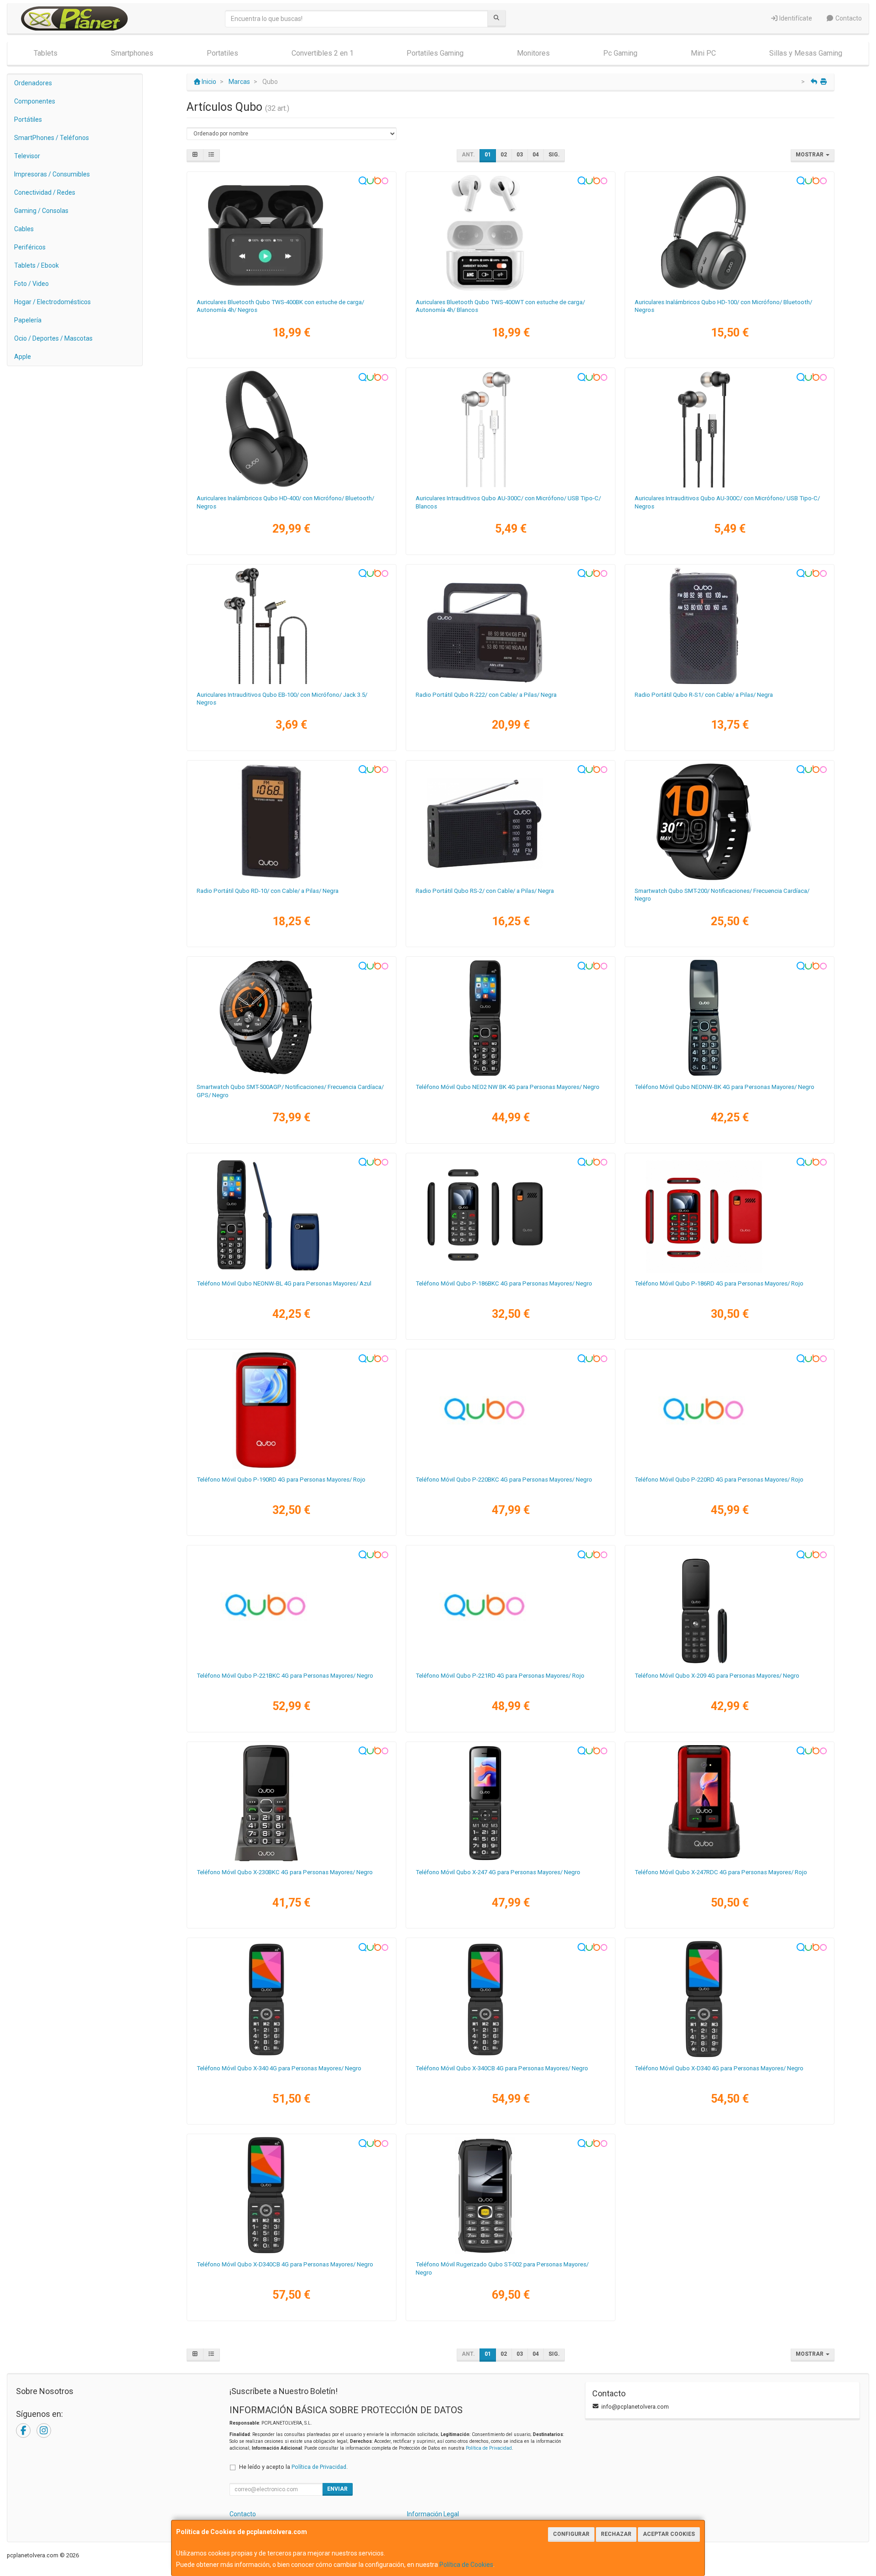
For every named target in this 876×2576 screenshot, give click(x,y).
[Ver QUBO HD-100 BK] (730, 233)
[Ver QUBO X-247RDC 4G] (730, 1803)
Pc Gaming (620, 53)
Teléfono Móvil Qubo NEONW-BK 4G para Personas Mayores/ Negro (725, 1087)
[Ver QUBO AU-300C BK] (730, 429)
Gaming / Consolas (41, 211)
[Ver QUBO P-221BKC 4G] (292, 1607)
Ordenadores (33, 83)
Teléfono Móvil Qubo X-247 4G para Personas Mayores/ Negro (498, 1872)
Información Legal (433, 2514)
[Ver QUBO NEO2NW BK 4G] (511, 1018)
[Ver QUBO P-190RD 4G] (292, 1410)
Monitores (533, 53)
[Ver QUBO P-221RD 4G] (511, 1607)
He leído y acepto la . (293, 2467)
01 (488, 155)
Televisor (27, 156)
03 (520, 155)
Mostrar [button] (810, 155)
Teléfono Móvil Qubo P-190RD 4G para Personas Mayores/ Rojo (281, 1480)
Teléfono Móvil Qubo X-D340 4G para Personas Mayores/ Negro (719, 2068)
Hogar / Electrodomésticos (52, 302)
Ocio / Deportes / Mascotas (53, 338)
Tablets (46, 53)
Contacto (848, 18)
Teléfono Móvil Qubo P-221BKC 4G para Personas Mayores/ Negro (285, 1676)
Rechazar (616, 2534)
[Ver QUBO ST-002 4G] (511, 2195)
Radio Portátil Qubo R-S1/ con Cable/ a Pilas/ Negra (704, 695)
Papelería (28, 320)
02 (504, 155)
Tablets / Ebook (36, 265)
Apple (23, 357)
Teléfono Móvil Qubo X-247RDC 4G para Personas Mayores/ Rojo (721, 1872)
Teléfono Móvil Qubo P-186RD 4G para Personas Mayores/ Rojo (719, 1283)
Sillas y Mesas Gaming (806, 53)
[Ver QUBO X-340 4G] (292, 1999)
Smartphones (132, 53)
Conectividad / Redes (45, 192)
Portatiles (222, 53)
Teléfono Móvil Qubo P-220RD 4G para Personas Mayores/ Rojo (719, 1480)
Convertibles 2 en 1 (323, 53)
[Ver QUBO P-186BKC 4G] (511, 1214)
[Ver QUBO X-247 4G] (511, 1803)
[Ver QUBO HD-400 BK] (292, 429)
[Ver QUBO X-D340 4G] (730, 1999)
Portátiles (28, 119)
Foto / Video (31, 284)
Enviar (337, 2489)
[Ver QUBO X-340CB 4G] (511, 1999)
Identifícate (795, 18)
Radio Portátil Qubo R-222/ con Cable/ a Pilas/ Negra (486, 695)
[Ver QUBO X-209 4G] (730, 1607)
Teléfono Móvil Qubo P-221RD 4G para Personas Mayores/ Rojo (500, 1676)
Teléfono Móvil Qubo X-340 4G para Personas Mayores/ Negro (279, 2068)
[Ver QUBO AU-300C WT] (511, 429)
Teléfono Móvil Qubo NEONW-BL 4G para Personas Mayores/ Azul (284, 1283)
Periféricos (30, 247)
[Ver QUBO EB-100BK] (292, 626)
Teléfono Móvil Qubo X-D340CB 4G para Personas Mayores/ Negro (285, 2264)
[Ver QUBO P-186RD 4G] (730, 1214)
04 (536, 155)
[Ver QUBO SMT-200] (730, 822)
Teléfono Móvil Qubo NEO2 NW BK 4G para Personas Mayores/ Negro (508, 1087)
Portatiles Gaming (435, 53)
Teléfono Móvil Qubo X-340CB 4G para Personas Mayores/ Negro (502, 2068)
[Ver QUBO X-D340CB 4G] (292, 2195)
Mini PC (703, 53)
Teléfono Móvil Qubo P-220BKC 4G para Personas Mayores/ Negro (504, 1480)
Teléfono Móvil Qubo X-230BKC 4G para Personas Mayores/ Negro (285, 1872)
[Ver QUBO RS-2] (511, 822)
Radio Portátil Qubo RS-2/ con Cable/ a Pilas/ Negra (485, 891)
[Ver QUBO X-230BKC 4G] (292, 1803)
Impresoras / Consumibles (52, 174)
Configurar (571, 2534)
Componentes (35, 101)
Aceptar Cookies (669, 2534)
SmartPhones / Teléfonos (52, 138)
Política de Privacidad (489, 2448)
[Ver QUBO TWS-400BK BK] (292, 233)
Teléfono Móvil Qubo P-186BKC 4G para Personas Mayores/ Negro (504, 1283)
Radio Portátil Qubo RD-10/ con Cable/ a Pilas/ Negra (268, 891)
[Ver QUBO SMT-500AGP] (292, 1018)
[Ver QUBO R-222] (511, 626)
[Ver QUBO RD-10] (292, 822)
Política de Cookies (466, 2565)
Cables (24, 229)
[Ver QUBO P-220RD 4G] (730, 1410)
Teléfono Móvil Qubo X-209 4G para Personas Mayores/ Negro (717, 1676)
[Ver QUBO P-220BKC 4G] (511, 1410)
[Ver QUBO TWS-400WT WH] (511, 233)
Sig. (554, 155)
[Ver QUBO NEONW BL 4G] (292, 1214)
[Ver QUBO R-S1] (730, 626)
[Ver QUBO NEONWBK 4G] (730, 1018)
